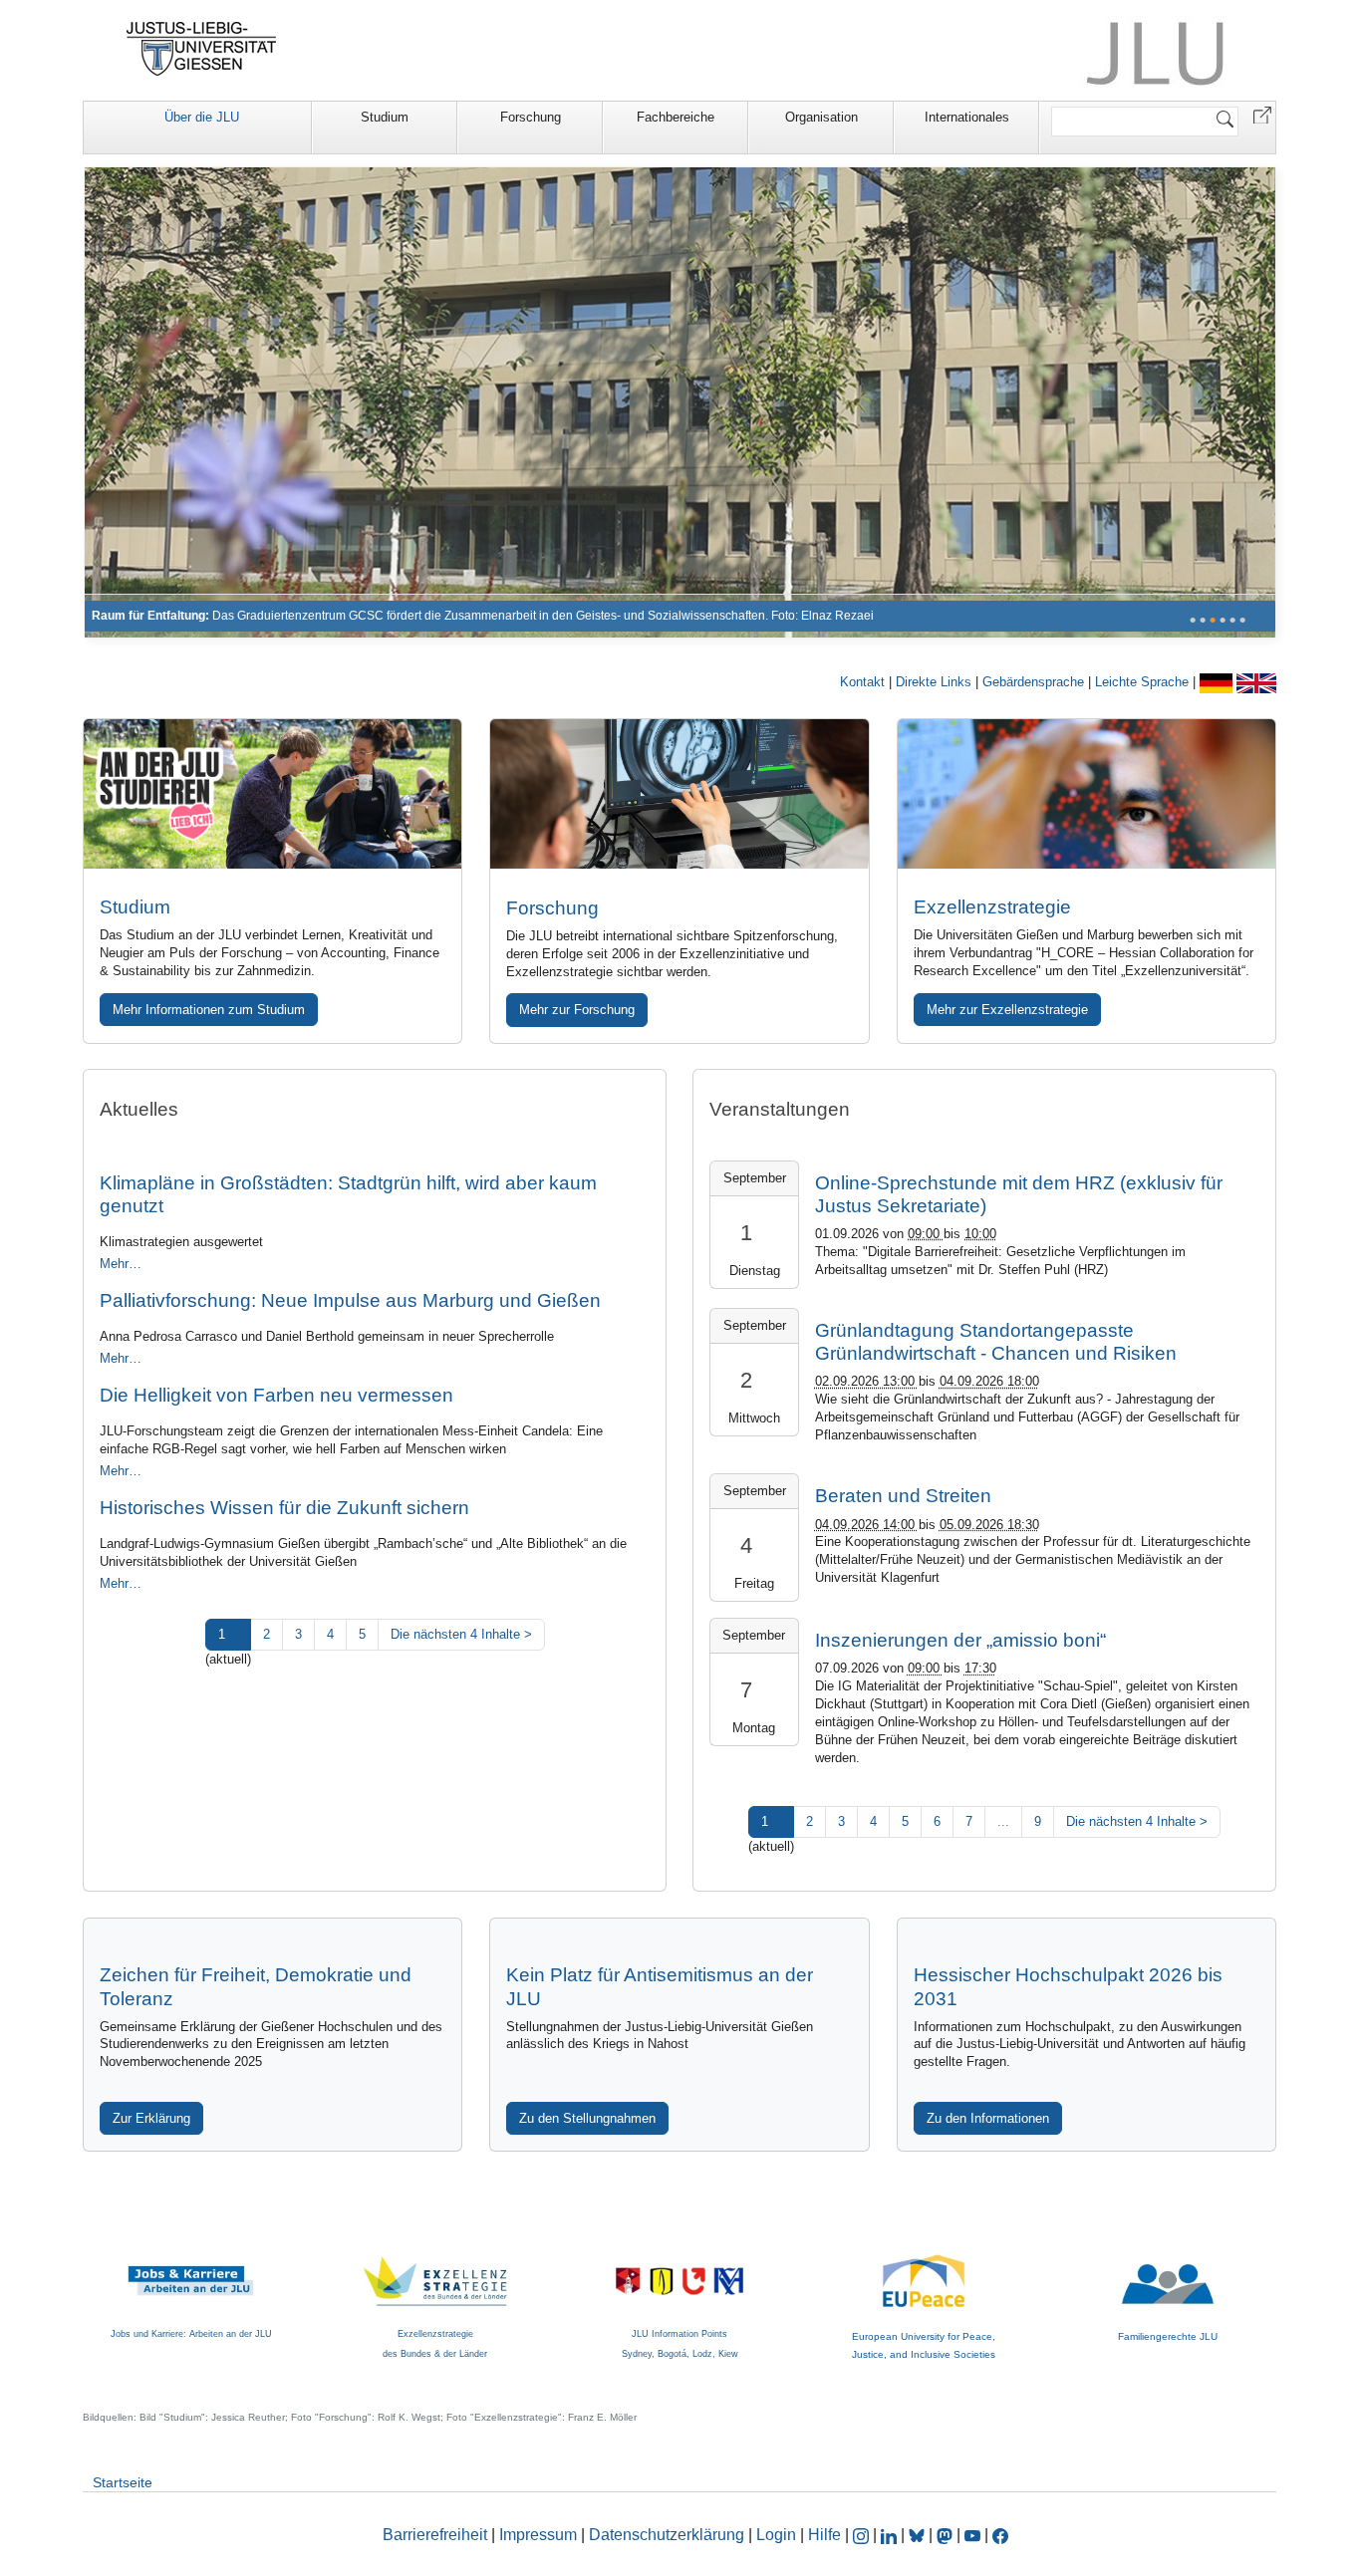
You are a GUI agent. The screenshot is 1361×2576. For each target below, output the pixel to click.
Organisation (821, 117)
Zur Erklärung (151, 2118)
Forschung (531, 117)
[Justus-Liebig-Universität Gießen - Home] (202, 49)
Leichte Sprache (1144, 682)
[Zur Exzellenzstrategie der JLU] (1087, 794)
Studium (385, 117)
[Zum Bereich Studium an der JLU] (272, 794)
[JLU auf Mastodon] (947, 2535)
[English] (1256, 682)
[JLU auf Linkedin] (891, 2535)
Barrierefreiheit (435, 2535)
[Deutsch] (1218, 682)
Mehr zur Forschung (577, 1010)
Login (778, 2535)
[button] (1262, 114)
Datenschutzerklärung (667, 2535)
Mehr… (121, 1264)
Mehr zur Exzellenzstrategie (1007, 1010)
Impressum (538, 2535)
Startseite (123, 2482)
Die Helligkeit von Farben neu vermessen (276, 1395)
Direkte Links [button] (936, 682)
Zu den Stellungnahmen (587, 2118)
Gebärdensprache (1035, 682)
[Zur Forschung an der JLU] (679, 794)
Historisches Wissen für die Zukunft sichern (284, 1508)
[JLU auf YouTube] (972, 2535)
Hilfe (824, 2535)
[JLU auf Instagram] (863, 2535)
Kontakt (864, 682)
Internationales (967, 117)
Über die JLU (202, 117)
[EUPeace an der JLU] (924, 2264)
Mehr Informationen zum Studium (209, 1010)
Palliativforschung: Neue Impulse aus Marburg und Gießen (350, 1300)
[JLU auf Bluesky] (919, 2535)
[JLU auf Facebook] (1000, 2535)
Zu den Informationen (988, 2118)
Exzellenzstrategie (992, 907)
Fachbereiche (676, 117)
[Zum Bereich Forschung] (680, 402)
